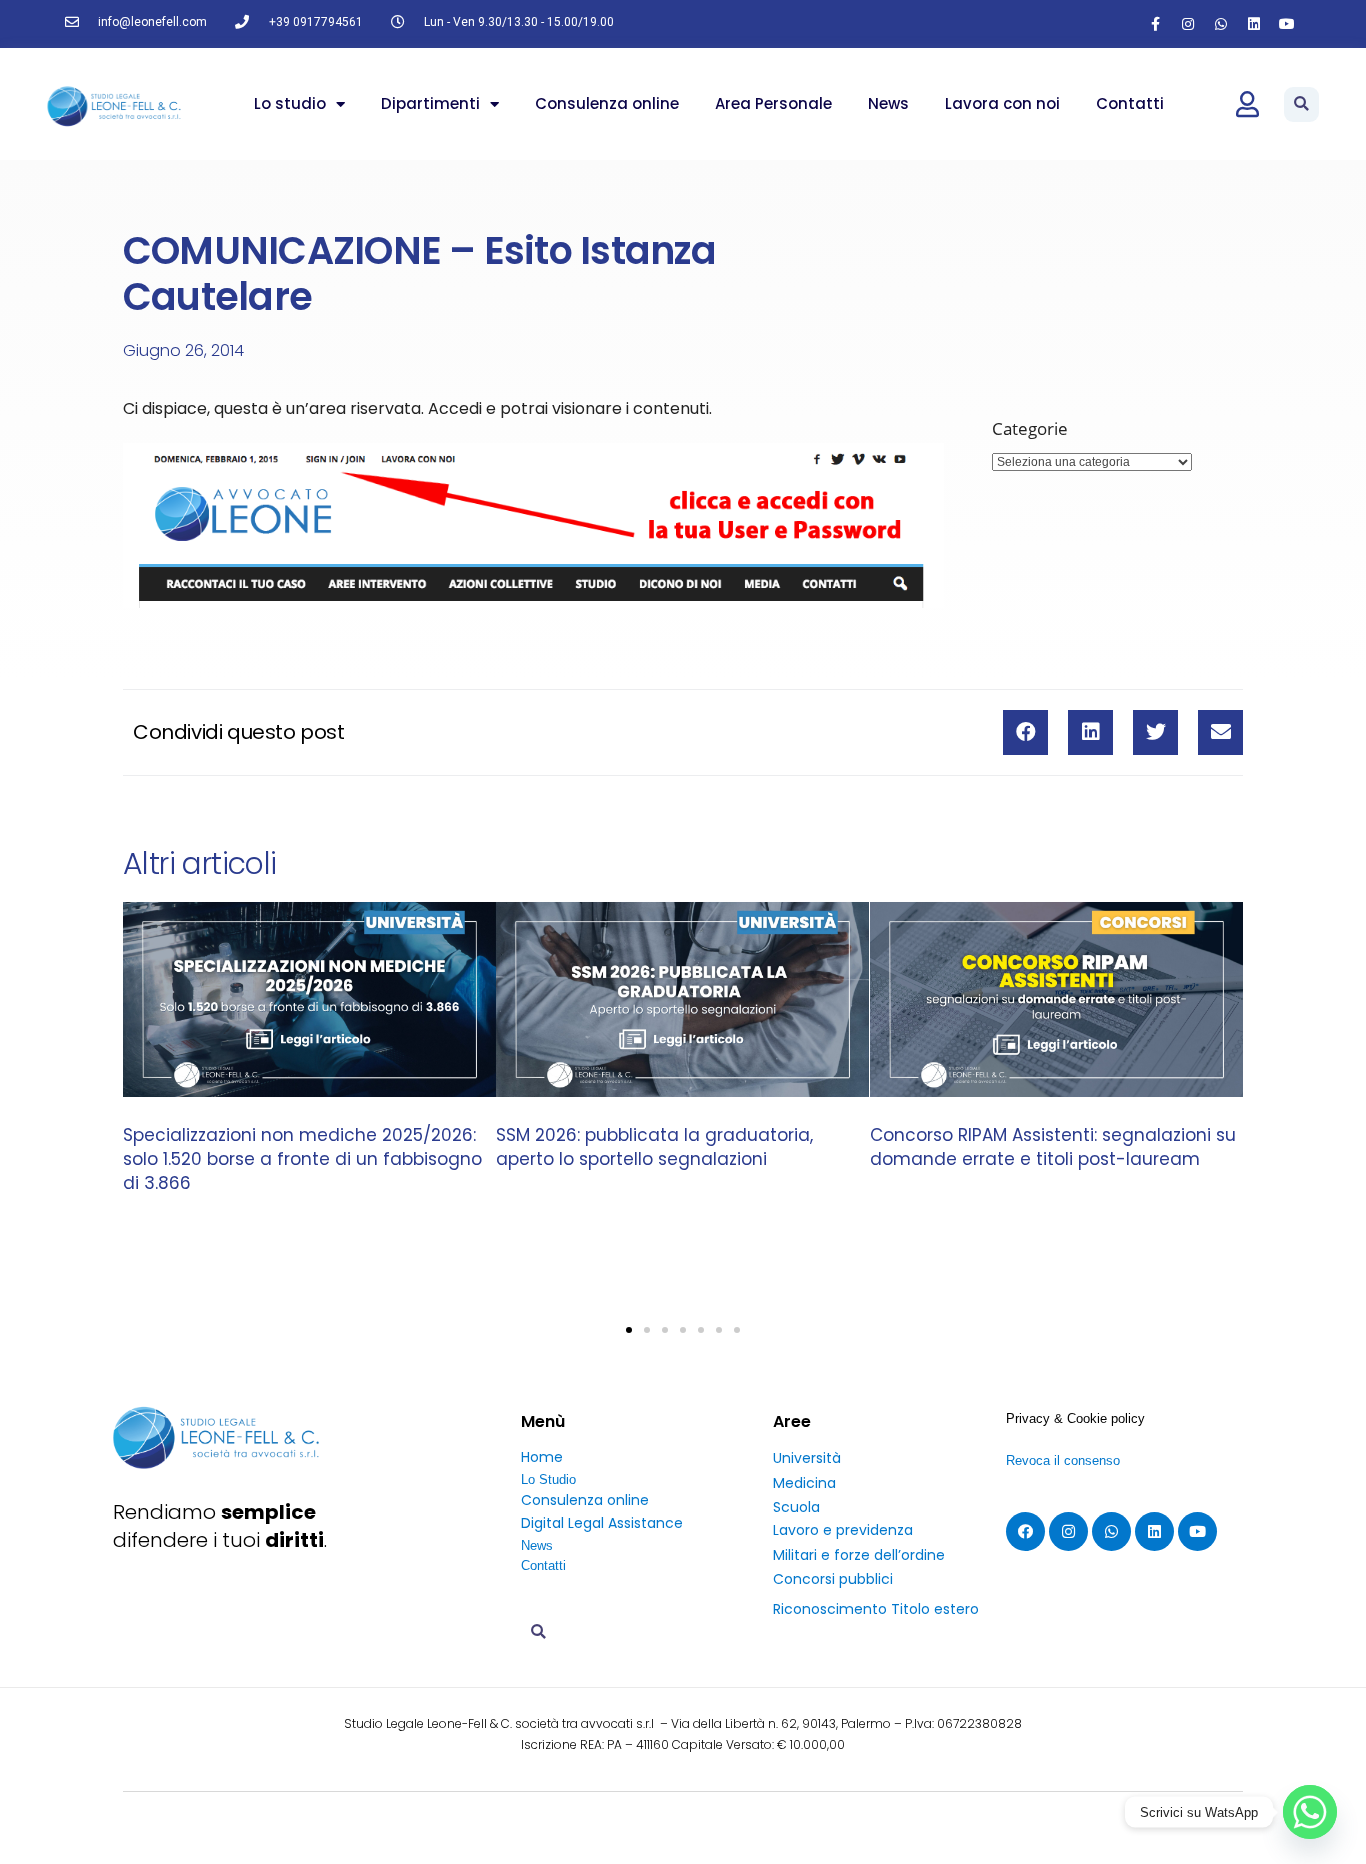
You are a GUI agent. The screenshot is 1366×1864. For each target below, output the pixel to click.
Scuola (796, 1507)
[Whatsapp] (1221, 24)
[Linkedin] (1254, 24)
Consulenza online (607, 103)
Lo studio (290, 103)
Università (807, 1458)
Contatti (1130, 103)
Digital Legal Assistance (602, 1523)
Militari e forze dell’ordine (859, 1555)
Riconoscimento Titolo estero (876, 1609)
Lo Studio (548, 1479)
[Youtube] (1287, 24)
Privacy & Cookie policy (1075, 1418)
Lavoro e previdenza (843, 1530)
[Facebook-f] (1155, 24)
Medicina (804, 1483)
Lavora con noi (1002, 103)
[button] (1301, 104)
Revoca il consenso (1063, 1460)
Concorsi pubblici (833, 1579)
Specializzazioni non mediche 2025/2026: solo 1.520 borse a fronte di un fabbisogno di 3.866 (302, 1159)
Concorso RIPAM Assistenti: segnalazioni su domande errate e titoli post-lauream (1053, 1147)
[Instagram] (1188, 24)
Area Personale (773, 103)
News (888, 103)
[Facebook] (1025, 1531)
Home (542, 1457)
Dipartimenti (430, 103)
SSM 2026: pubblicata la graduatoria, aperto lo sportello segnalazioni (654, 1147)
